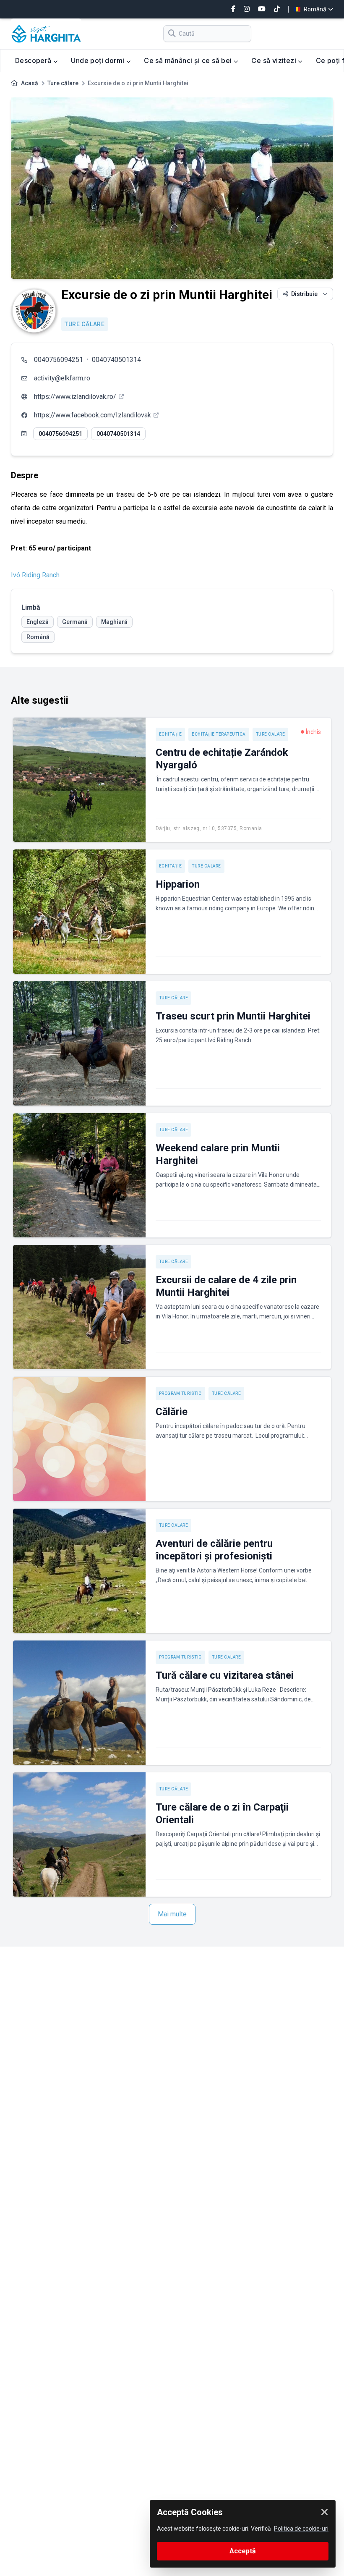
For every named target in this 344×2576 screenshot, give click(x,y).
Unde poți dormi (98, 60)
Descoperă (34, 60)
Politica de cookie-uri (301, 2529)
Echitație (171, 734)
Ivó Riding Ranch (35, 575)
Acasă (30, 83)
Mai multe (172, 1914)
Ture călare (63, 83)
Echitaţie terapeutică (219, 734)
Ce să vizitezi (275, 60)
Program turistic (180, 1393)
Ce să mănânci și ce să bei (189, 60)
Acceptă (243, 2551)
